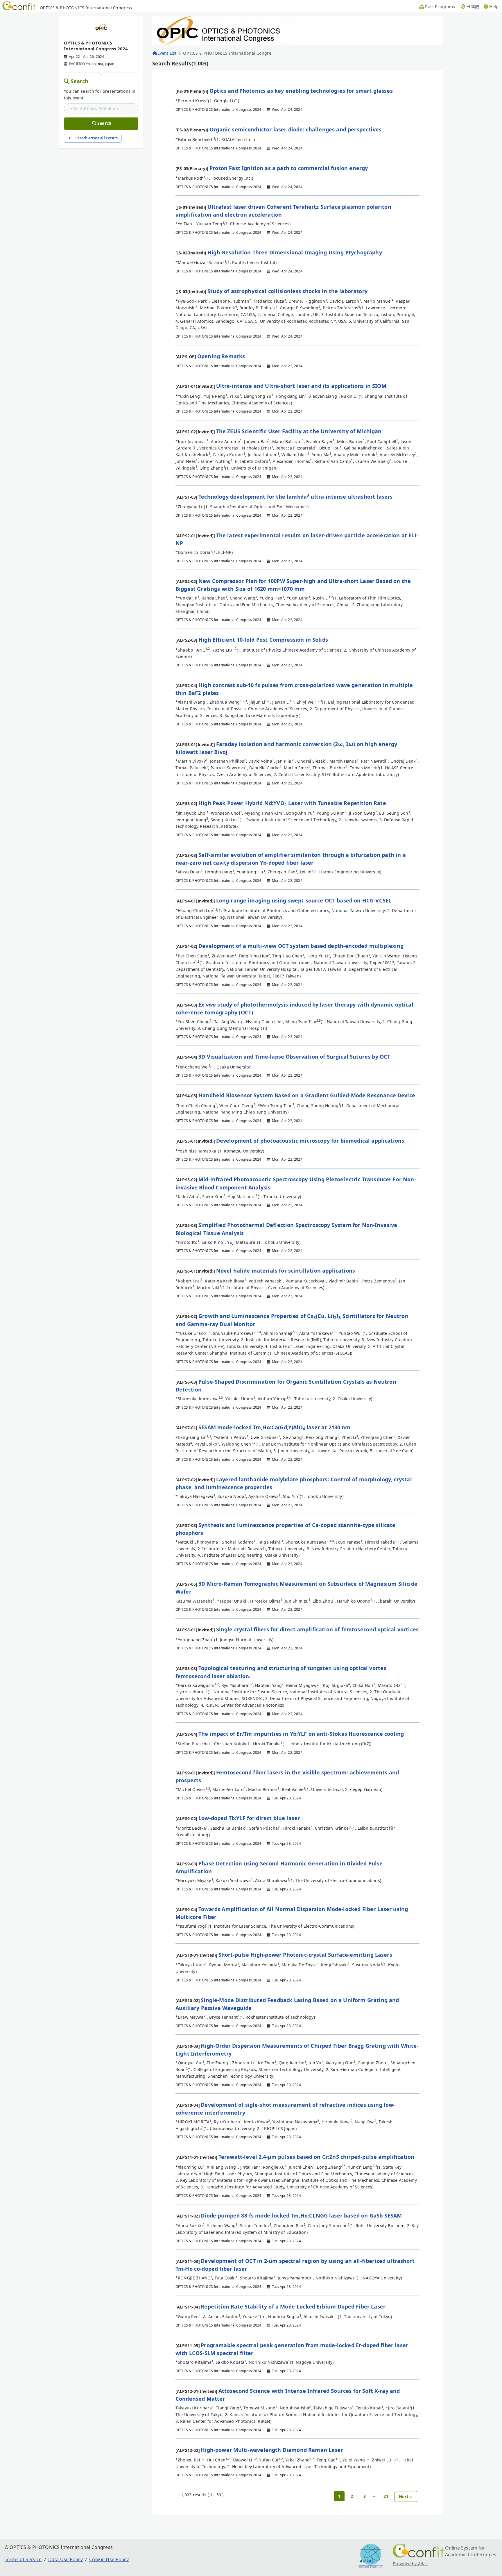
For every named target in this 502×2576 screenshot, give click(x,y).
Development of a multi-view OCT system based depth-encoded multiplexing (301, 946)
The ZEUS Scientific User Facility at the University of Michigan (299, 431)
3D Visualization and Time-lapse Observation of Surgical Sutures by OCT (294, 1057)
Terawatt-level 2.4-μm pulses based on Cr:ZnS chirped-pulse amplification (317, 2157)
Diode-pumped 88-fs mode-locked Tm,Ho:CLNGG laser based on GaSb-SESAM (301, 2215)
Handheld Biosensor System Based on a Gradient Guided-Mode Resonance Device (307, 1095)
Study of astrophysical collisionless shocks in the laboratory (287, 291)
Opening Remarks (221, 356)
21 (386, 2496)
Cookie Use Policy (109, 2559)
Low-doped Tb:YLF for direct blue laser (249, 1818)
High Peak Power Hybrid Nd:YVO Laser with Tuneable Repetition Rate (292, 803)
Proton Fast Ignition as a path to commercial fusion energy (289, 168)
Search (80, 81)
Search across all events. (97, 138)
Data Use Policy (66, 2559)
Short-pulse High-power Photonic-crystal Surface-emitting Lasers (305, 1955)
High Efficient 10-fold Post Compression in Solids (263, 640)
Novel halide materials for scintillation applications (286, 1271)
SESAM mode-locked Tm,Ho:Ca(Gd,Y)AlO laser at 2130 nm (275, 1427)
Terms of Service (23, 2559)
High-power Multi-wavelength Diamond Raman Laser (272, 2450)
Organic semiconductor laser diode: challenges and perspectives (295, 129)
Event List (167, 53)
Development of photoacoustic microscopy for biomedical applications (310, 1141)
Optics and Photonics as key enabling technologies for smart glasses (301, 91)
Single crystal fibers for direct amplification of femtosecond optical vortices (317, 1629)
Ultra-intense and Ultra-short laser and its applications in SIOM (301, 386)
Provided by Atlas (410, 2564)
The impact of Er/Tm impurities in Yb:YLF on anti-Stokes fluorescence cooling (301, 1734)
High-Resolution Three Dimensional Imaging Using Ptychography (295, 252)
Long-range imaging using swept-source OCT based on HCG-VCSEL (304, 900)
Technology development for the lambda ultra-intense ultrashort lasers (295, 497)
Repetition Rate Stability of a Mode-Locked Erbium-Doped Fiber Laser (293, 2306)
